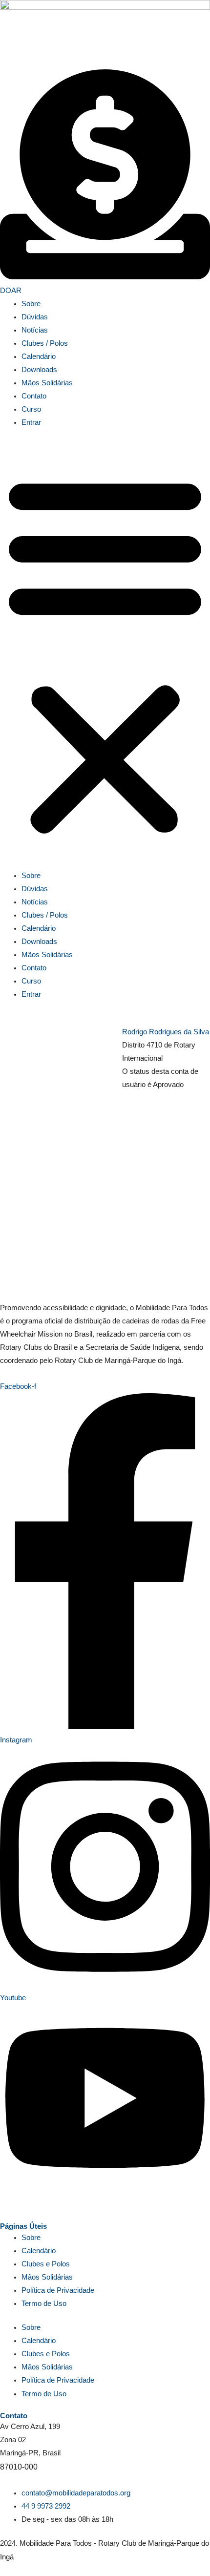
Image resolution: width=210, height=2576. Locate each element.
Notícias (35, 330)
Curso (31, 409)
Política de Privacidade (58, 2290)
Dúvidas (35, 317)
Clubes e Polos (46, 2264)
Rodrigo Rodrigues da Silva (166, 1032)
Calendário (39, 356)
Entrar (31, 422)
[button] (105, 654)
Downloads (39, 370)
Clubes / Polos (45, 343)
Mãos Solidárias (47, 383)
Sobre (31, 304)
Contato (34, 396)
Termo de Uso (44, 2304)
